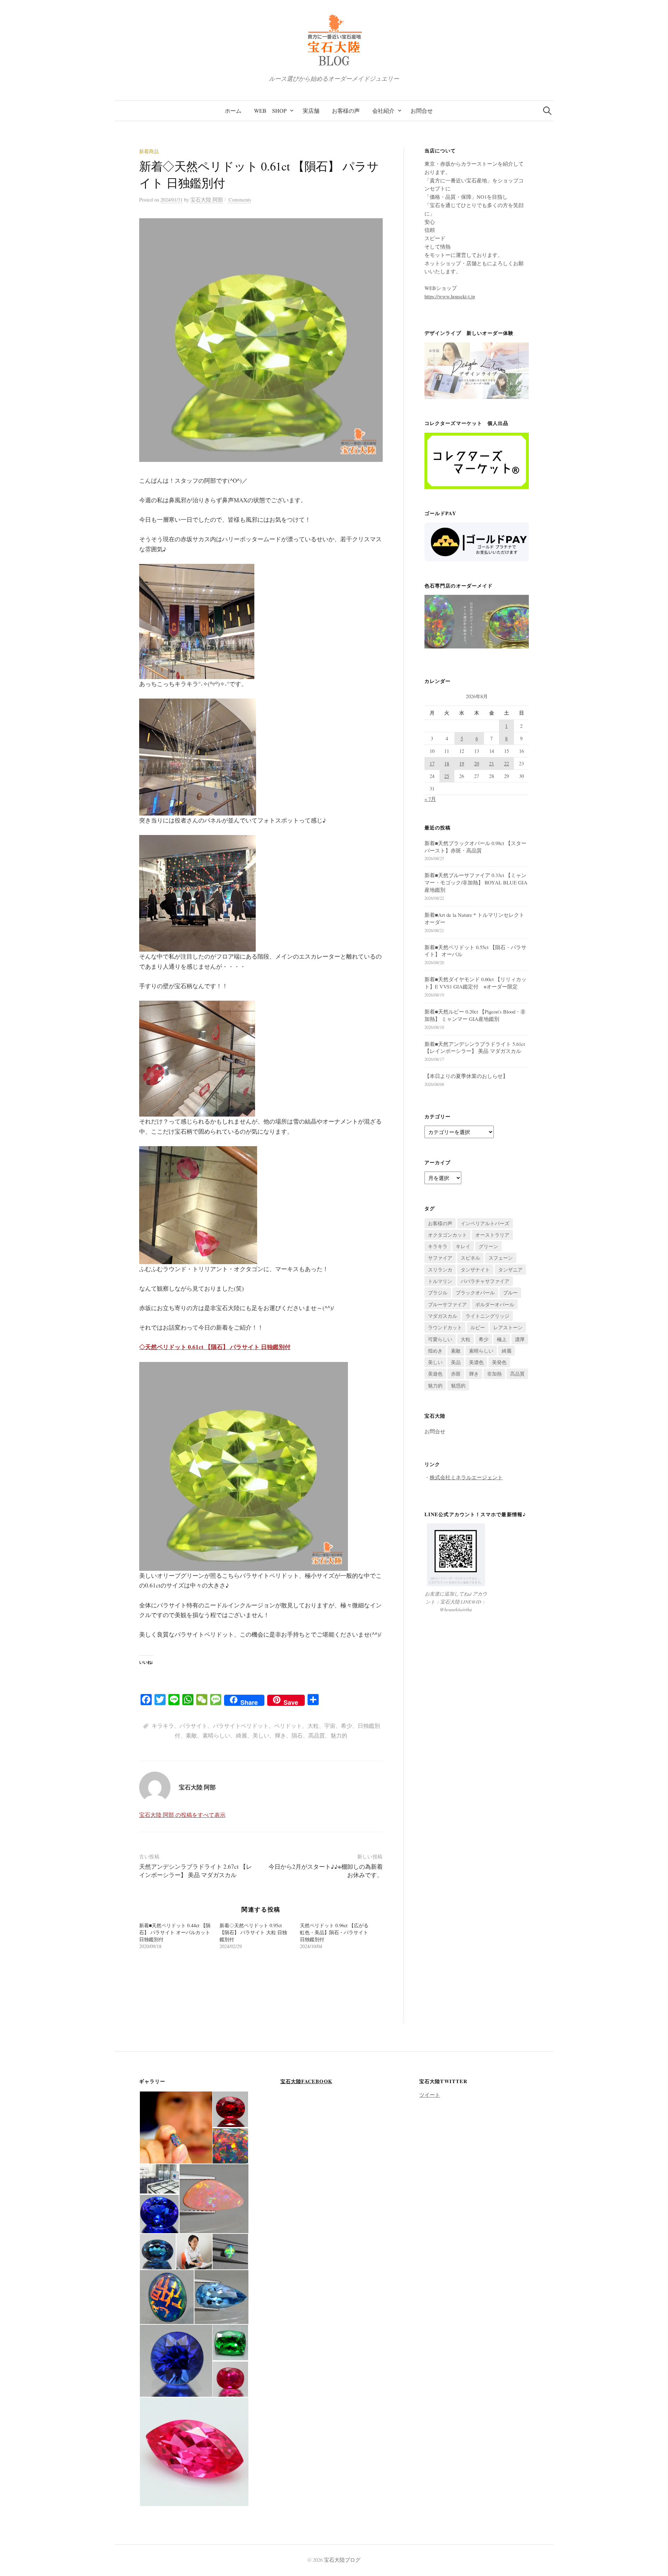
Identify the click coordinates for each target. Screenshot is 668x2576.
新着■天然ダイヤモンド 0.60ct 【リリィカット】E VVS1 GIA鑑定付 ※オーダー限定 (475, 983)
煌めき (435, 1351)
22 (507, 763)
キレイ (463, 1246)
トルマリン (440, 1281)
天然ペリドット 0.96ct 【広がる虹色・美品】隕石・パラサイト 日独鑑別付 (334, 1932)
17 (432, 763)
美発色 (499, 1362)
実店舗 (311, 111)
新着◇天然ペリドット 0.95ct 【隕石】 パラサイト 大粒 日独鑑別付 (253, 1932)
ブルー (510, 1293)
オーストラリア (492, 1235)
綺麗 (241, 1735)
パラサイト (193, 1726)
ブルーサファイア (447, 1304)
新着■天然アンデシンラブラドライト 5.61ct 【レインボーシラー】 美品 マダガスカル (475, 1047)
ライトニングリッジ (487, 1316)
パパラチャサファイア (485, 1281)
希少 (347, 1726)
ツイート (430, 2095)
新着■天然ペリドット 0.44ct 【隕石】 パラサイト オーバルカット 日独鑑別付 (175, 1932)
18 (447, 763)
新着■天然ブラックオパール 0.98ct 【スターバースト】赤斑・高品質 (475, 847)
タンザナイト (475, 1270)
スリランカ (440, 1270)
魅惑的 (458, 1385)
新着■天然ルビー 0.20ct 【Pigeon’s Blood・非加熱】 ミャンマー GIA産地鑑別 (475, 1015)
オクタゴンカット (447, 1235)
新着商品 (149, 151)
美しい (261, 1735)
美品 (456, 1362)
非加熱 (494, 1374)
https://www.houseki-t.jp (450, 296)
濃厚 (520, 1339)
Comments (239, 199)
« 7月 (430, 799)
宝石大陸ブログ (342, 2560)
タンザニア (510, 1270)
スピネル (470, 1258)
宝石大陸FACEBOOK (306, 2081)
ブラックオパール (475, 1293)
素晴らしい (216, 1735)
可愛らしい (440, 1339)
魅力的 (339, 1735)
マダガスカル (443, 1316)
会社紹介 (383, 111)
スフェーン (501, 1258)
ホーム (233, 111)
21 (492, 763)
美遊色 (435, 1374)
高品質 (317, 1735)
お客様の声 (346, 111)
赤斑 (456, 1374)
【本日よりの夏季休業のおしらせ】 (466, 1076)
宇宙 (330, 1726)
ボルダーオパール (495, 1304)
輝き (280, 1735)
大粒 (313, 1726)
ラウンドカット (445, 1327)
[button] (176, 2128)
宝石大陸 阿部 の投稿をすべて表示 (182, 1815)
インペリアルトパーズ (485, 1223)
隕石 (297, 1735)
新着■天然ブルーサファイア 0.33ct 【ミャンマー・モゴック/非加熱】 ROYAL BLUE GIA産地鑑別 (476, 882)
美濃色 (476, 1362)
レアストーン (508, 1327)
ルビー (478, 1327)
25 (447, 776)
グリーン (488, 1246)
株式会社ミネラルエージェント (466, 1477)
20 (477, 763)
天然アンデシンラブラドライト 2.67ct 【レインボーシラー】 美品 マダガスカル (196, 1871)
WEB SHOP (270, 111)
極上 (502, 1339)
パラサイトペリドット (241, 1726)
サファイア (440, 1258)
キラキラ (163, 1726)
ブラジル (438, 1293)
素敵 (191, 1735)
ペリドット (288, 1726)
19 (462, 763)
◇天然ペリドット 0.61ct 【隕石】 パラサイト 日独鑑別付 (215, 1347)
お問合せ (422, 111)
